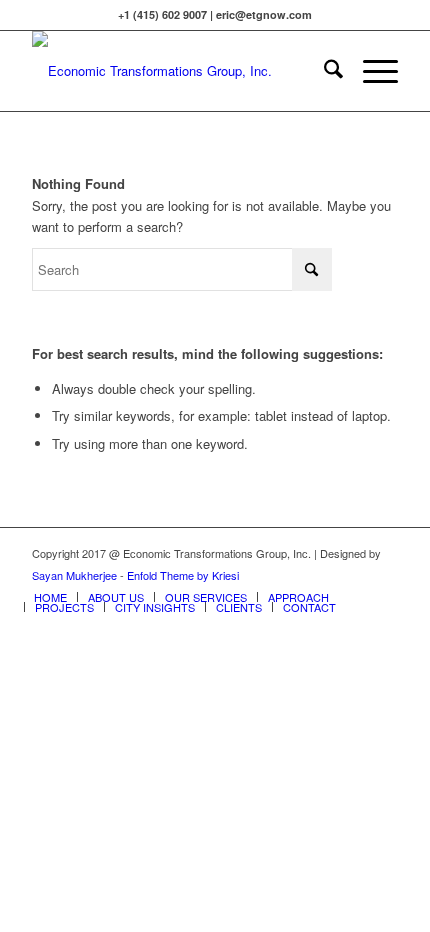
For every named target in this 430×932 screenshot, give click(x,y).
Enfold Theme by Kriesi (183, 575)
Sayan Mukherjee (74, 575)
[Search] (323, 71)
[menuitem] (323, 71)
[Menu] (370, 71)
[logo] (178, 71)
